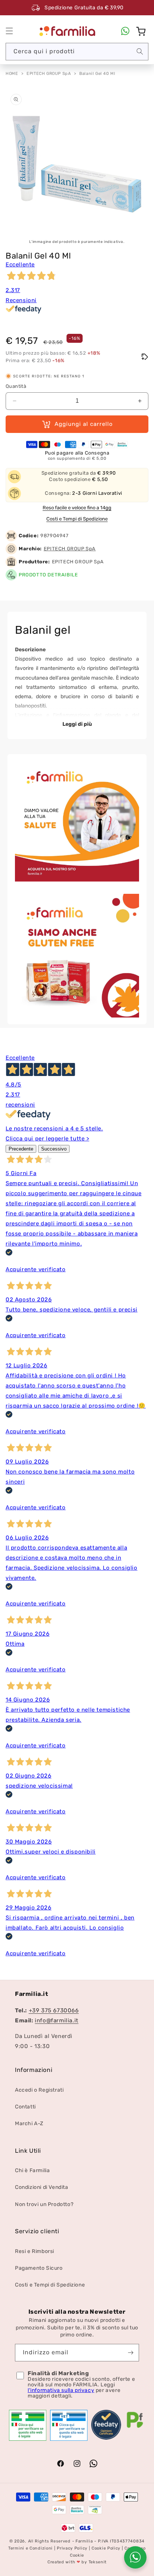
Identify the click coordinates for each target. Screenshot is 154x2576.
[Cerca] (140, 51)
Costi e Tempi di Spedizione (77, 519)
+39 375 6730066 (54, 2010)
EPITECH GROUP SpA (49, 74)
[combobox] (77, 52)
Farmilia (84, 2541)
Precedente (21, 1149)
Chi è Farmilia (32, 2170)
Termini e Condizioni (30, 2548)
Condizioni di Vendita (42, 2187)
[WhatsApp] (125, 31)
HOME (12, 74)
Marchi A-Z (29, 2124)
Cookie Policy (106, 2548)
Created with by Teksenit (77, 2562)
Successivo (54, 1149)
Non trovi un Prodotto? (44, 2204)
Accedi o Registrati (39, 2090)
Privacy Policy (72, 2548)
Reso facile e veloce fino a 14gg (77, 508)
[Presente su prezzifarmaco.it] (135, 2428)
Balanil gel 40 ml (97, 74)
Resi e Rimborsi (35, 2251)
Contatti (25, 2107)
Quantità (16, 386)
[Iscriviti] (130, 2353)
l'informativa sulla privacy (61, 2390)
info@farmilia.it (57, 2020)
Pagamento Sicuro (39, 2268)
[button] (9, 31)
